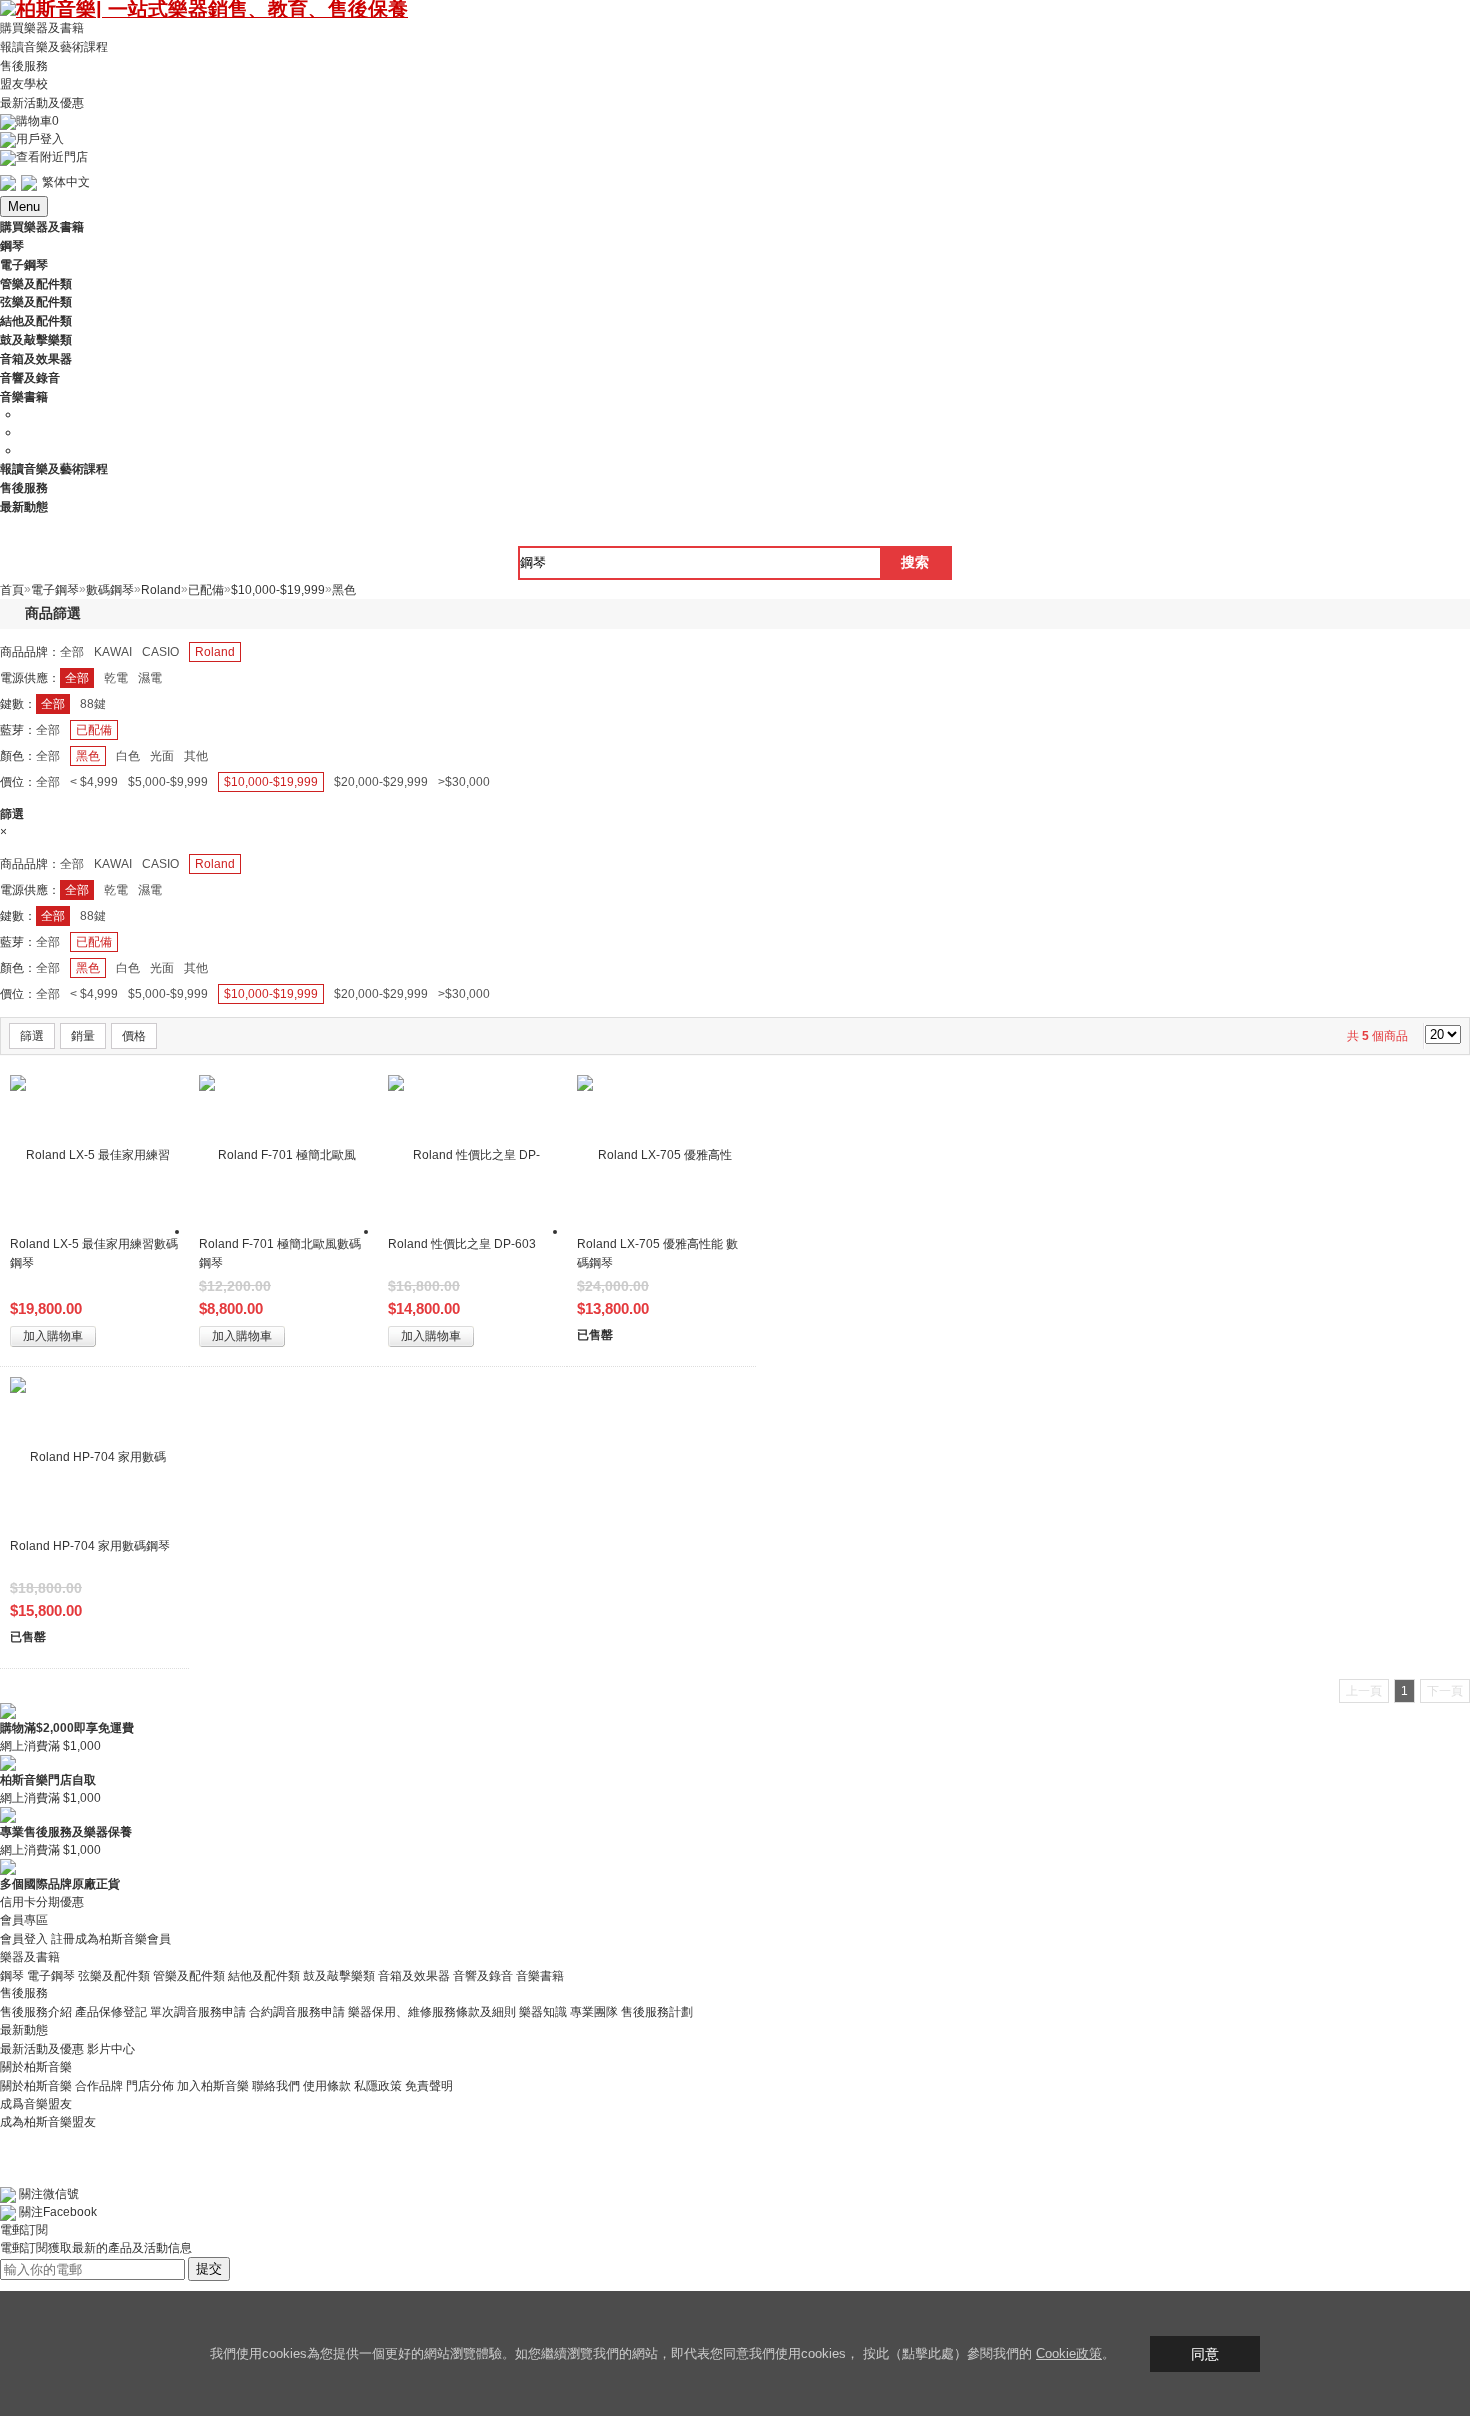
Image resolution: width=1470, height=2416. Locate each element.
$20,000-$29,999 (381, 782)
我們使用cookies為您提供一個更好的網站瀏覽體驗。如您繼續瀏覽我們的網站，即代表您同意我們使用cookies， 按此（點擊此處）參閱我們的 (623, 2353)
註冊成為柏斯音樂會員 (111, 1939)
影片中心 (111, 2049)
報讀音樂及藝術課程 (54, 47)
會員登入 (24, 1939)
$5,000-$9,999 (168, 782)
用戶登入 (40, 139)
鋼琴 (12, 1975)
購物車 (37, 121)
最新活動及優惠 (42, 103)
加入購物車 (53, 1336)
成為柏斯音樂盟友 (48, 2122)
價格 (134, 1036)
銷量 (83, 1036)
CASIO (160, 652)
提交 (209, 2268)
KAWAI (113, 652)
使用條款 (327, 2086)
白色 (128, 756)
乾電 (116, 678)
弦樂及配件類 (114, 1975)
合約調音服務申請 (297, 2012)
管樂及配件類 (189, 1975)
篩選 (32, 1036)
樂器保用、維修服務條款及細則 (432, 2012)
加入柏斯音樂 (213, 2086)
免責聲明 (429, 2086)
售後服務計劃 (657, 2012)
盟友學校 (24, 84)
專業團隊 (594, 2012)
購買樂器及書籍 (42, 28)
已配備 (94, 730)
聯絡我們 (276, 2086)
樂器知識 (543, 2012)
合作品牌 (99, 2086)
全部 (72, 652)
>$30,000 (464, 782)
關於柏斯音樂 (36, 2086)
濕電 (150, 678)
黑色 (88, 756)
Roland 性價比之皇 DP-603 (462, 1244)
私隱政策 (378, 2086)
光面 (162, 756)
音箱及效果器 (414, 1975)
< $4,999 (94, 782)
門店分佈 (150, 2086)
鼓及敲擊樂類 (339, 1975)
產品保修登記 (111, 2012)
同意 (1205, 2354)
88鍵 (93, 704)
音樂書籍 (540, 1975)
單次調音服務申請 (198, 2012)
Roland (215, 652)
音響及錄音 (483, 1975)
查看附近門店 (52, 157)
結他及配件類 (264, 1975)
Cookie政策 (1069, 2353)
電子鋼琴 (51, 1975)
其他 (196, 756)
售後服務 (24, 65)
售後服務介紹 (36, 2012)
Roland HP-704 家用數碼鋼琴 (90, 1546)
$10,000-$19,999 (271, 782)
